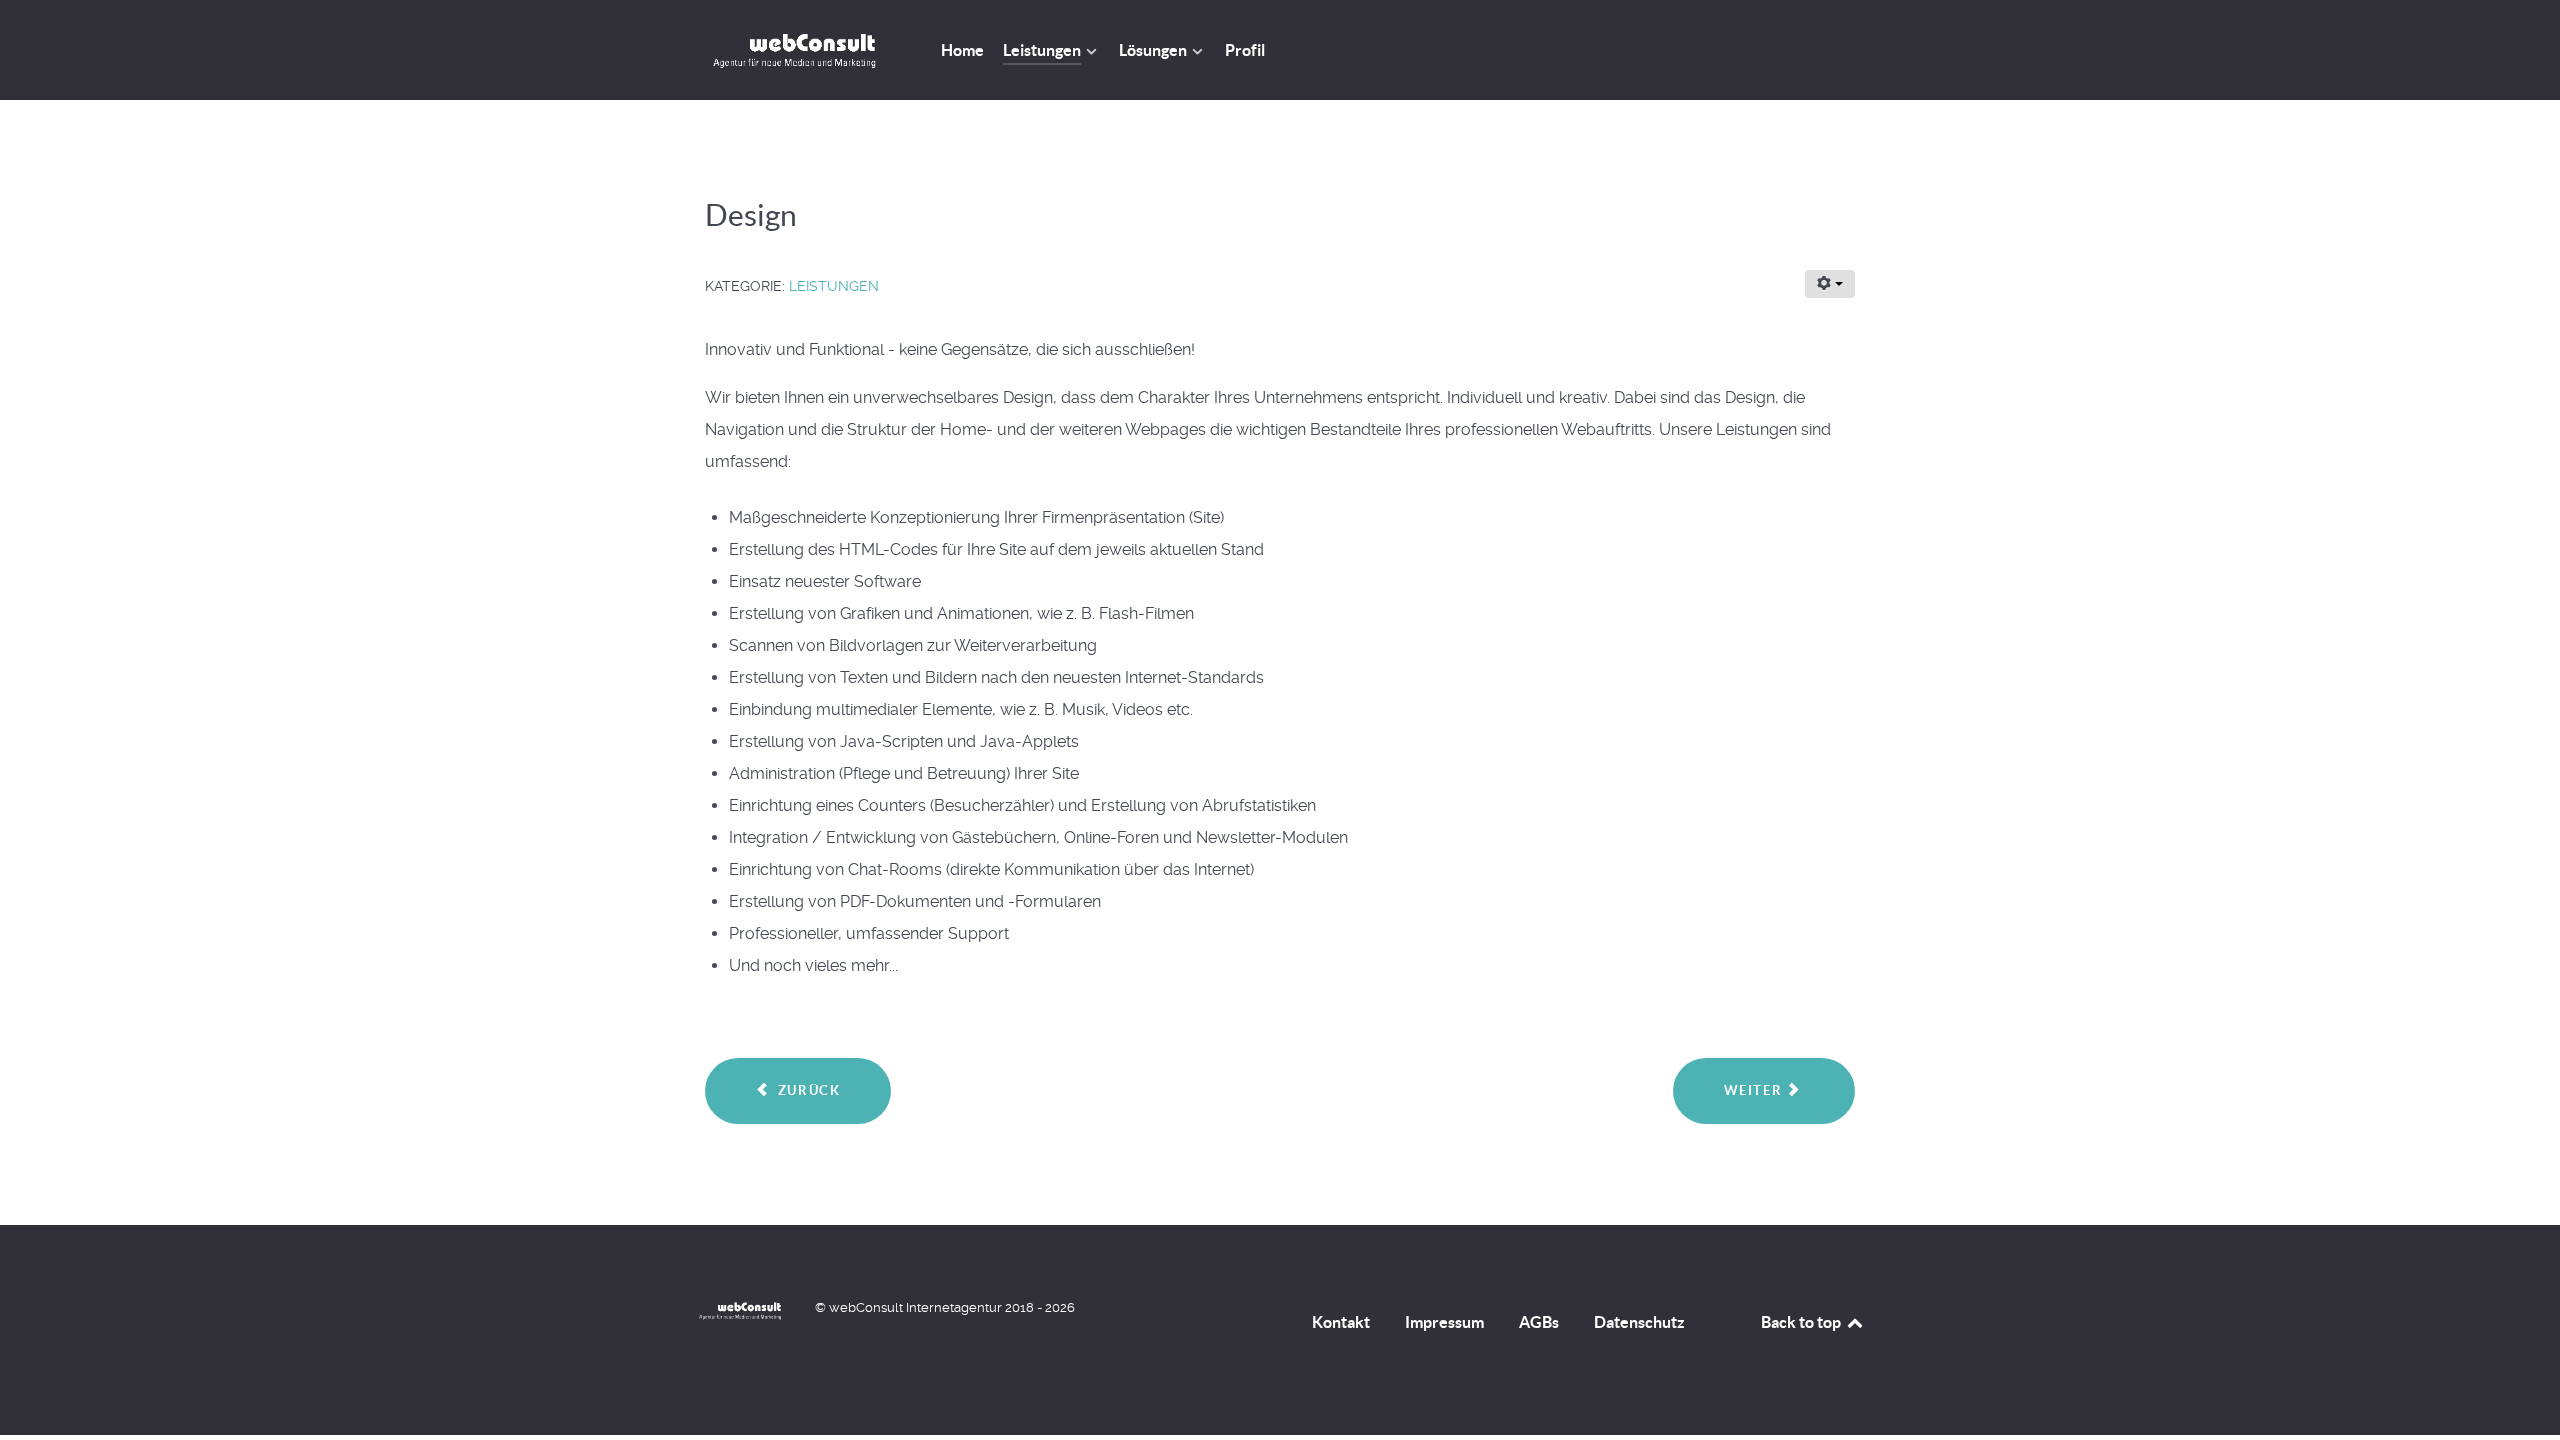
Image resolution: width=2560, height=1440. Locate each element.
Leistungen (834, 286)
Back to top (1802, 1322)
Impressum (1444, 1322)
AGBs (1539, 1322)
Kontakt (1341, 1322)
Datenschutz (1639, 1322)
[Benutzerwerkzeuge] (1830, 284)
